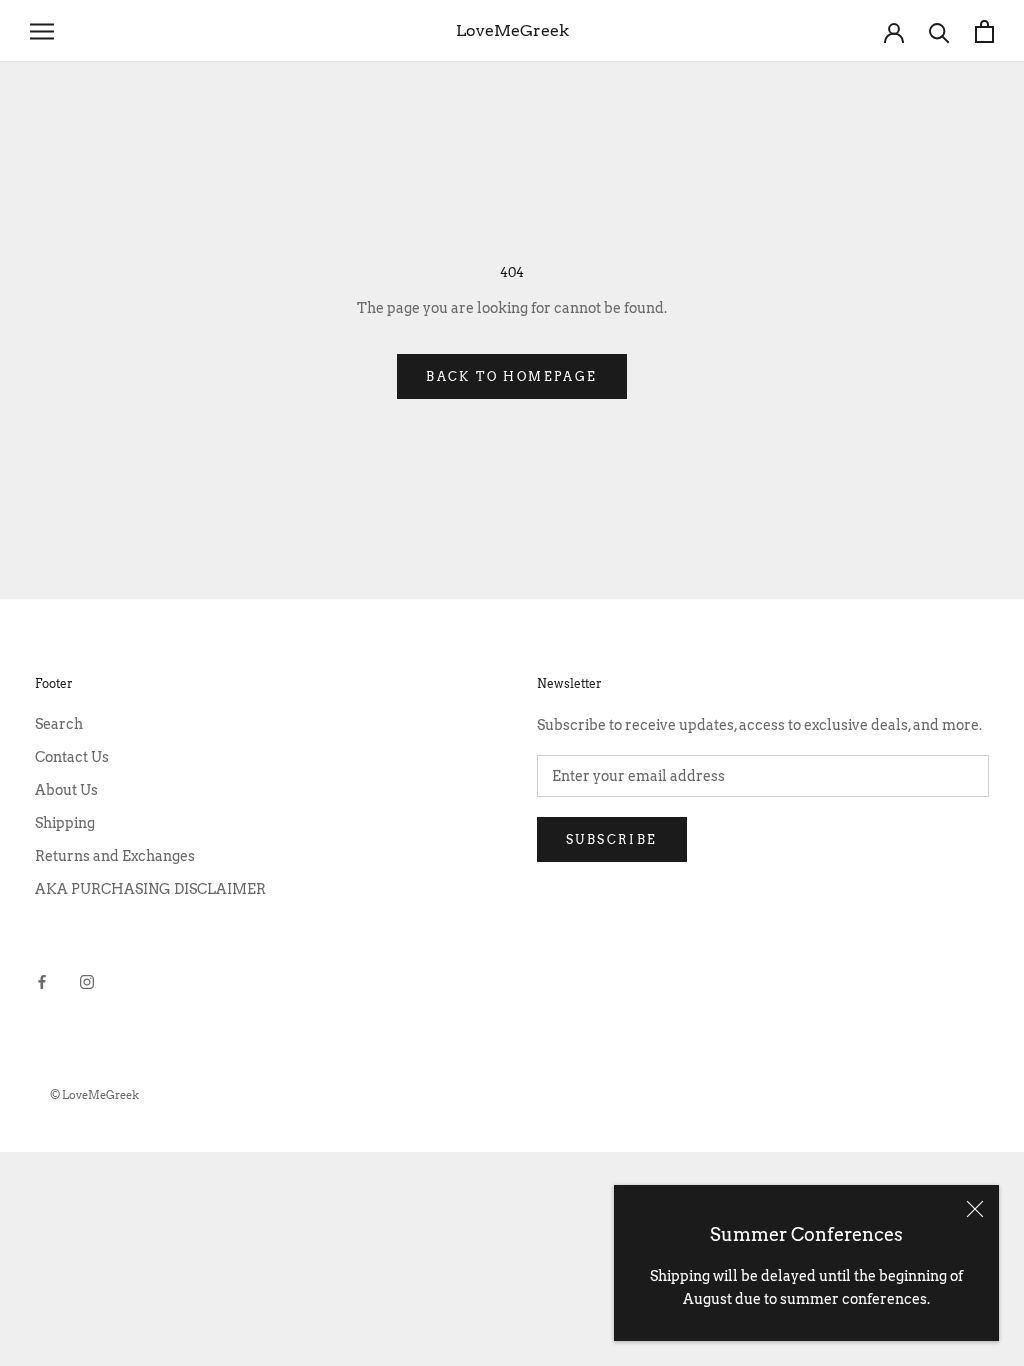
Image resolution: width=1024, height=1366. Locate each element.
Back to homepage (511, 376)
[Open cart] (984, 31)
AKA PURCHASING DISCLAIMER (150, 889)
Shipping (65, 823)
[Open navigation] (42, 31)
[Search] (939, 31)
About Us (66, 790)
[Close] (975, 1209)
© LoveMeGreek (94, 1095)
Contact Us (72, 757)
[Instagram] (87, 981)
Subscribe (612, 839)
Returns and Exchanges (115, 856)
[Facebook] (42, 981)
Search (59, 724)
